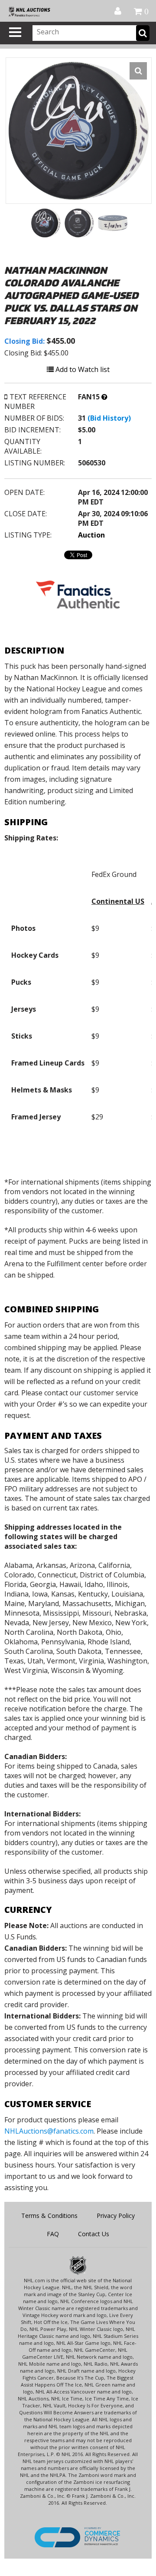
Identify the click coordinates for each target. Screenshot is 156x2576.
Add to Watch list (82, 369)
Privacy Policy (116, 2216)
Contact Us (94, 2234)
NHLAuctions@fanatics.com (49, 2131)
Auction (91, 535)
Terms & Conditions (49, 2216)
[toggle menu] (15, 32)
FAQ (53, 2234)
